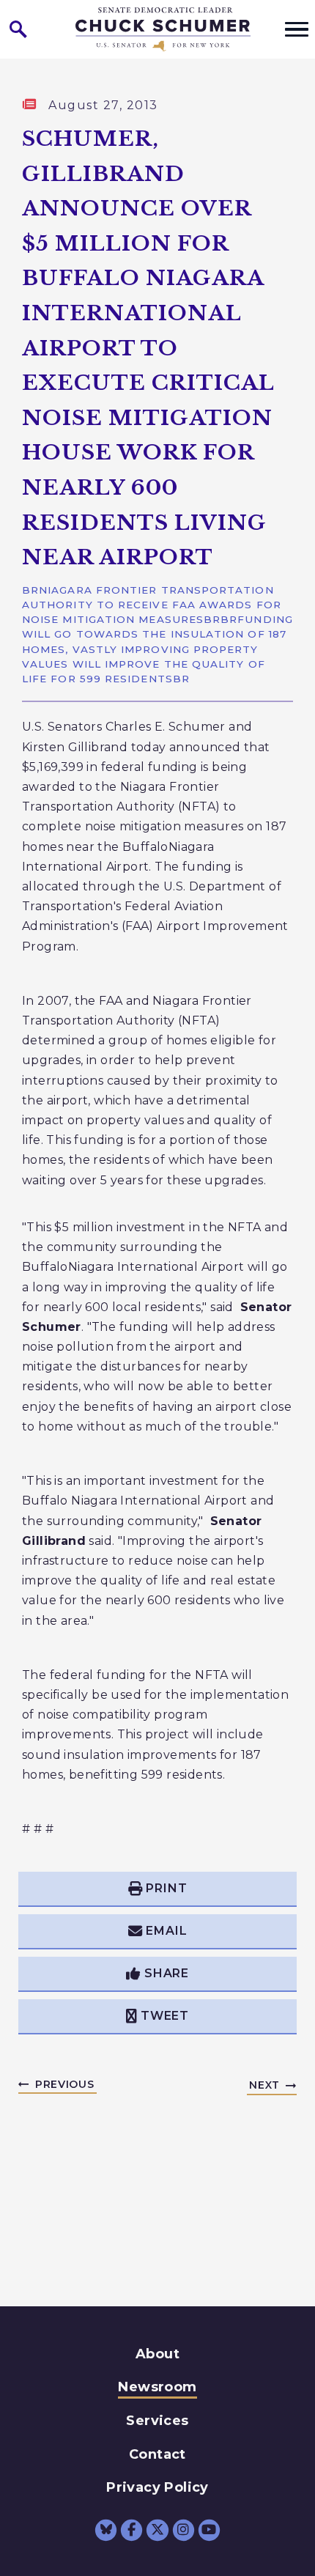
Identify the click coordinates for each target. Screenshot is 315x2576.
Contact (157, 2454)
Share (167, 1973)
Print (166, 1888)
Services (157, 2421)
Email (166, 1931)
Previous (65, 2084)
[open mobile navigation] (297, 29)
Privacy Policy (157, 2487)
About (157, 2354)
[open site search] (18, 29)
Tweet (165, 2016)
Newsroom (157, 2387)
